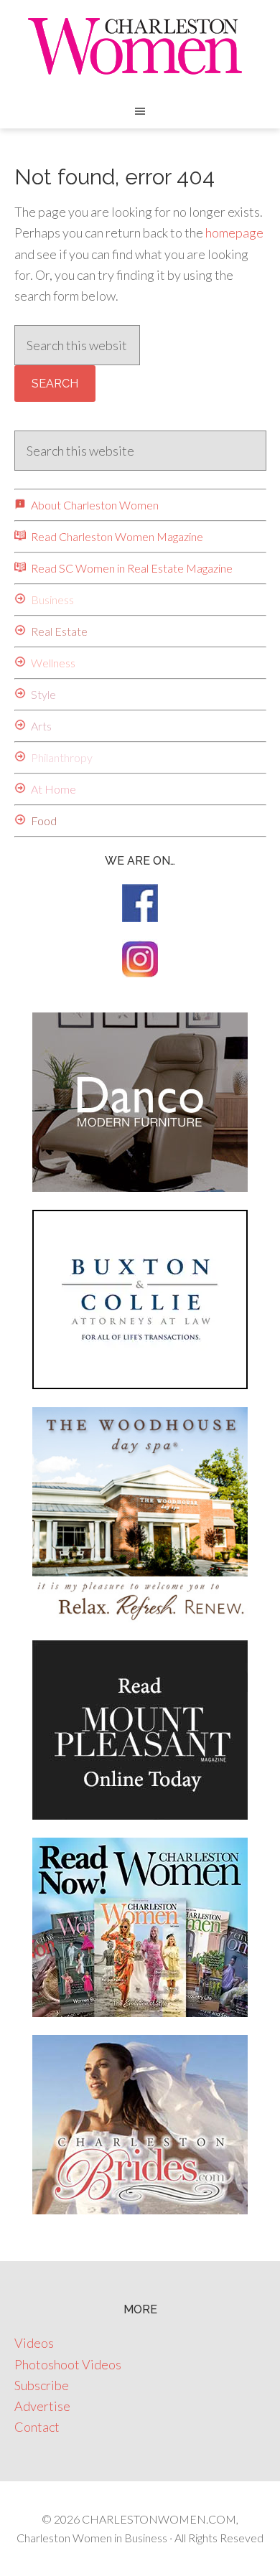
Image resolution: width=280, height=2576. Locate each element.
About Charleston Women (94, 505)
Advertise (42, 2406)
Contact (37, 2427)
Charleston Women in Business (92, 2538)
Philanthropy (61, 757)
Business (51, 600)
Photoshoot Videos (68, 2364)
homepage (234, 232)
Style (42, 694)
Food (43, 821)
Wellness (52, 663)
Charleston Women (140, 47)
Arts (40, 726)
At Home (52, 789)
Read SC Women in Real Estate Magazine (131, 568)
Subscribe (42, 2385)
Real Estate (58, 631)
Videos (34, 2343)
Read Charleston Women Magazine (116, 536)
